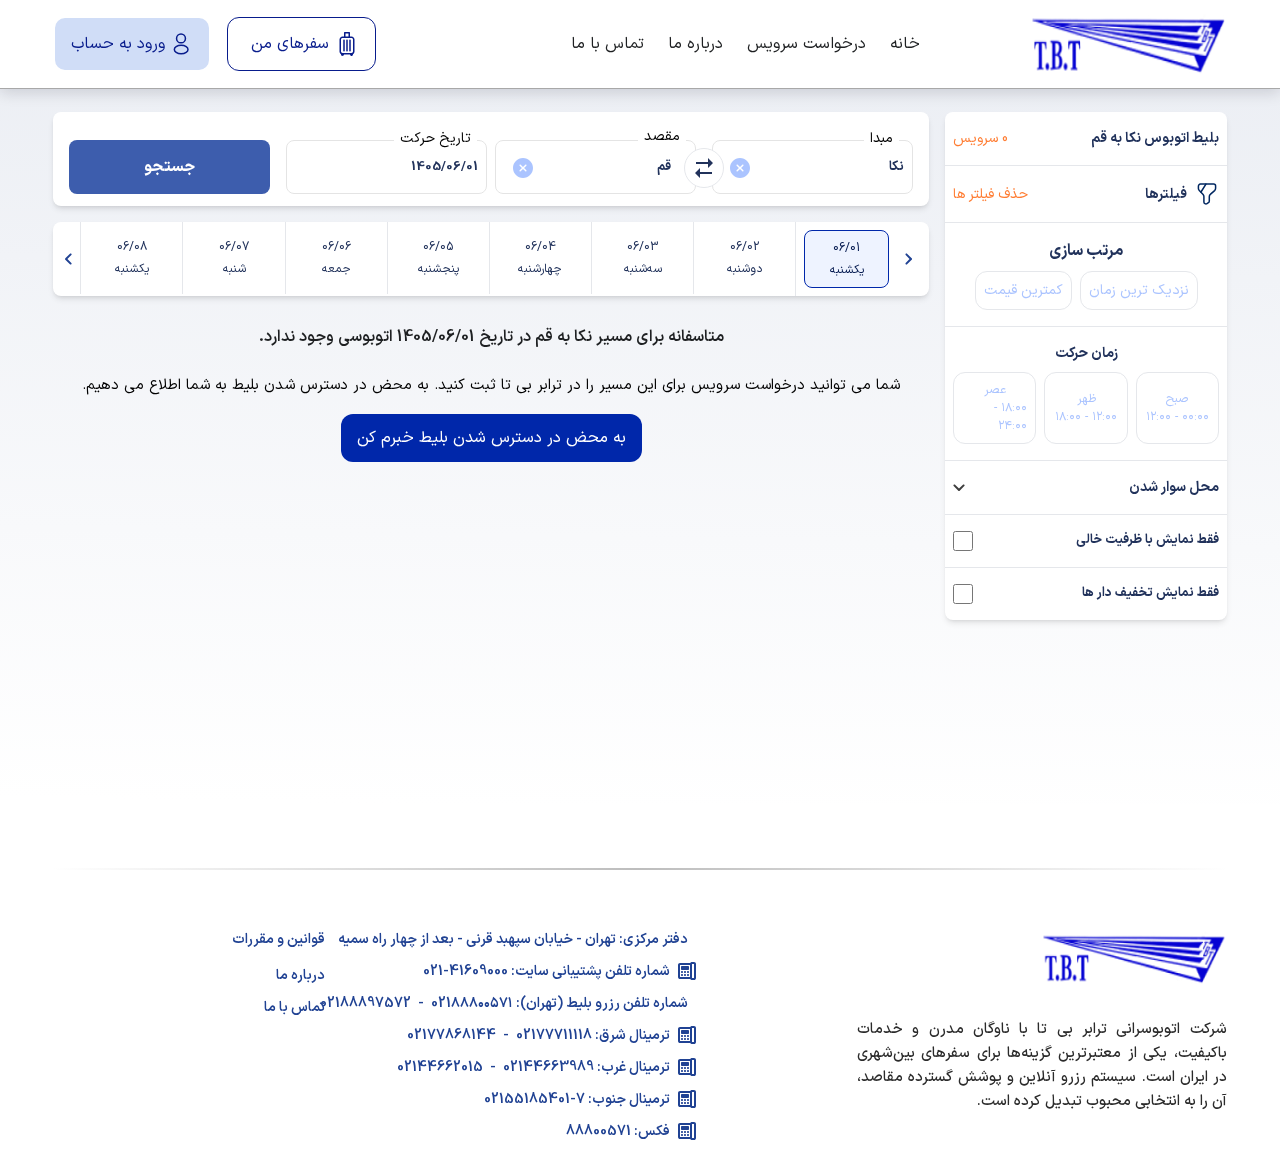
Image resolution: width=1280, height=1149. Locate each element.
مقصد (662, 136)
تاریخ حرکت (435, 138)
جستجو (169, 167)
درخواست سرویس (806, 44)
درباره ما (695, 44)
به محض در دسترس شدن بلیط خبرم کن (491, 438)
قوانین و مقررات (278, 939)
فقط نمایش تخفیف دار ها (1150, 593)
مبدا (881, 138)
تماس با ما (607, 44)
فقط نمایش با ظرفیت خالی (1147, 540)
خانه (905, 44)
